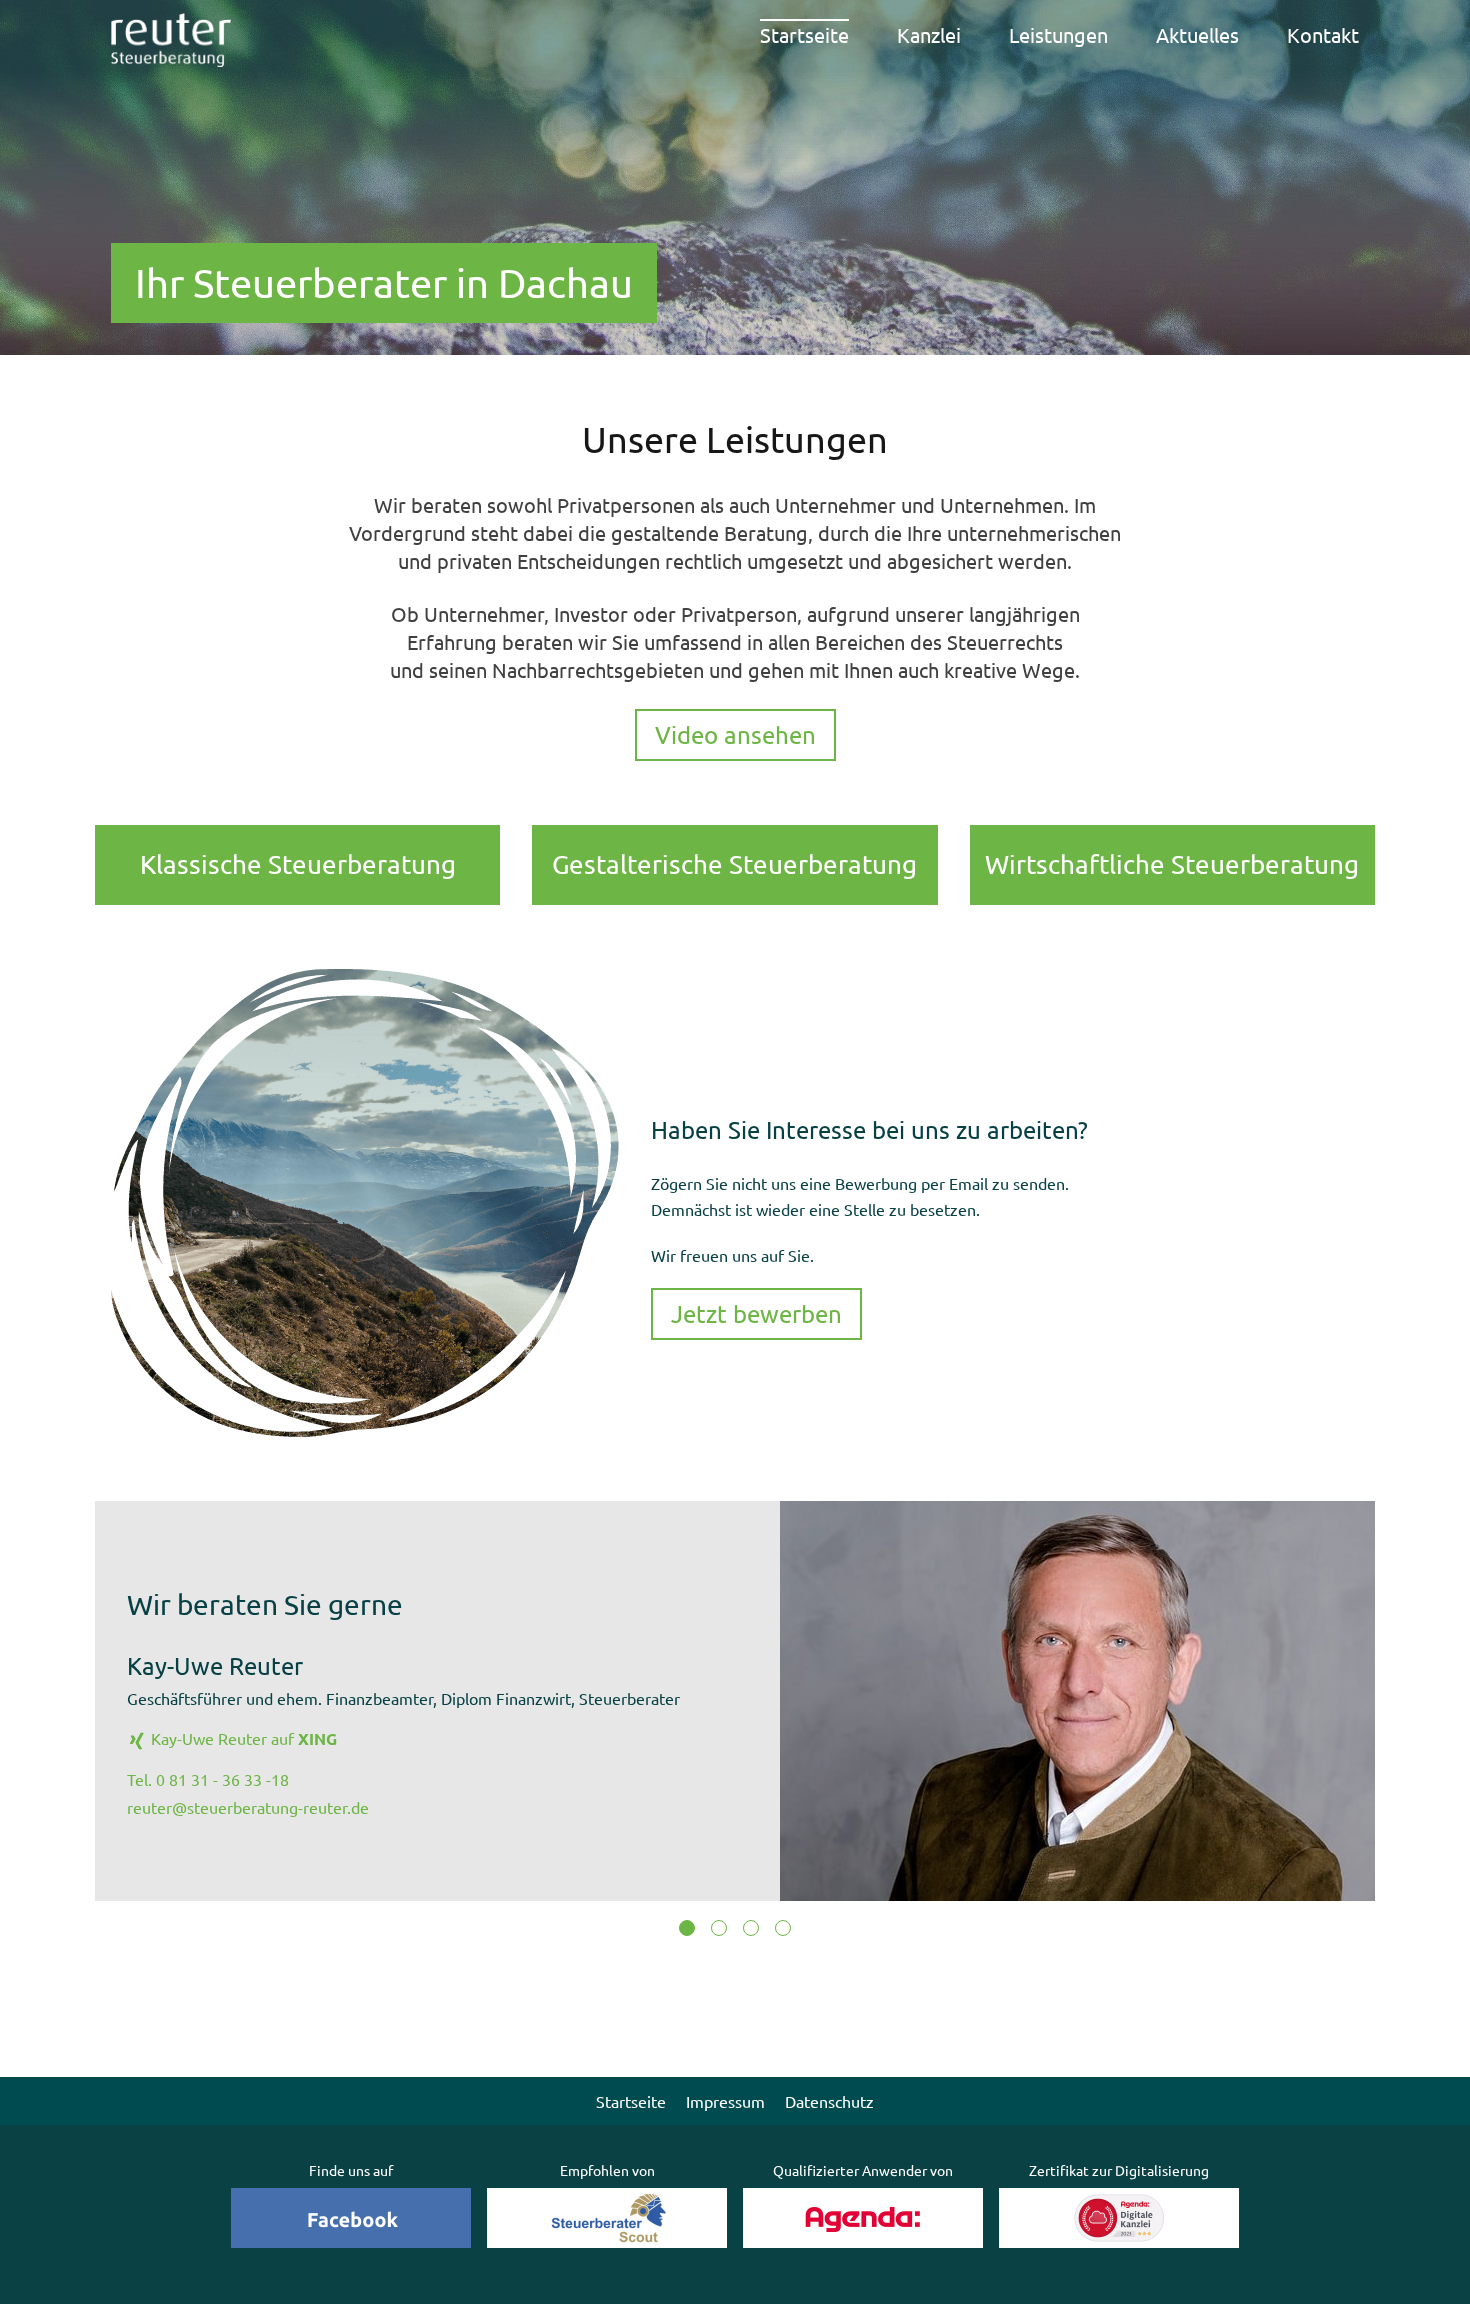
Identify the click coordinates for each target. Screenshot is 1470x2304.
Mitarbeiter (952, 79)
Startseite (804, 34)
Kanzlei (929, 34)
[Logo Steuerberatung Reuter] (171, 40)
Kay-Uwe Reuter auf (242, 1738)
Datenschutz (829, 2101)
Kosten (933, 110)
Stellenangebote (972, 140)
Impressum (725, 2101)
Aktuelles (1197, 34)
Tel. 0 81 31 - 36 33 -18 (208, 1779)
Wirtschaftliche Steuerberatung (1081, 197)
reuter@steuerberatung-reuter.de (248, 1807)
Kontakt (1323, 34)
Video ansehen (735, 734)
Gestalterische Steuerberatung (1081, 144)
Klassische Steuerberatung (1081, 91)
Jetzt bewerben (756, 1313)
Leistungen (1058, 34)
